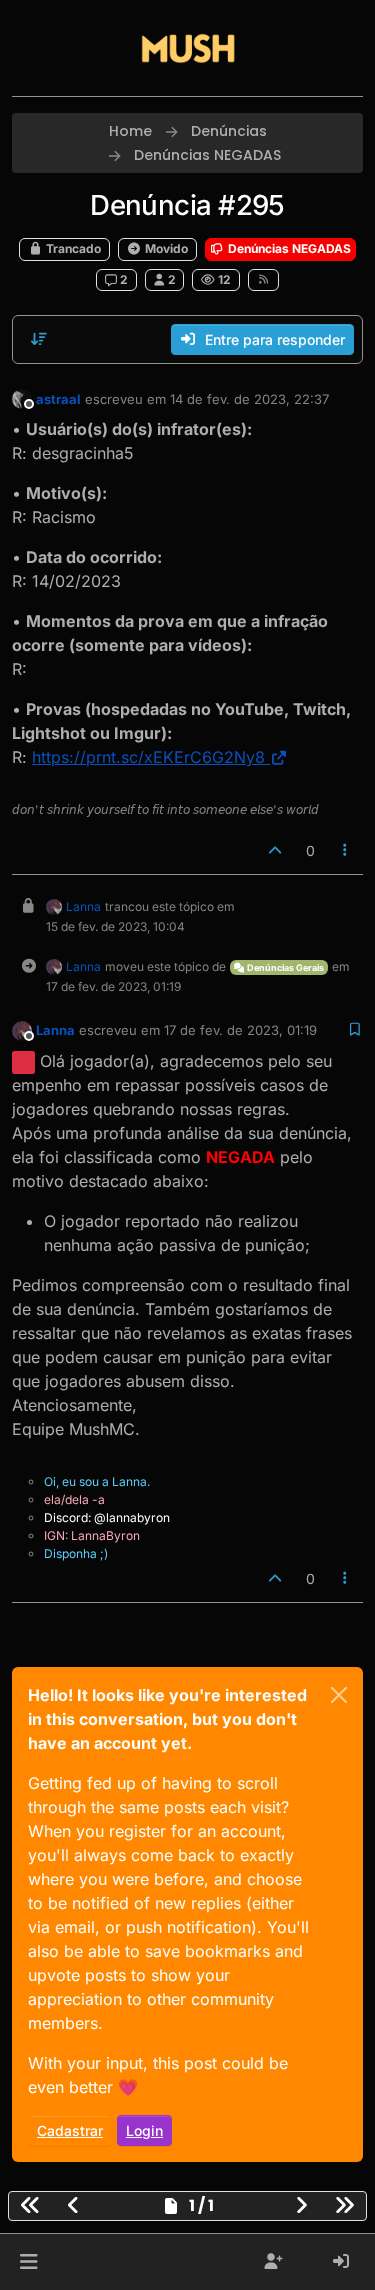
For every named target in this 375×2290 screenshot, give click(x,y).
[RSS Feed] (263, 280)
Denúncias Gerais (284, 967)
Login (144, 2130)
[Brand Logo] (188, 48)
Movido (165, 248)
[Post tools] (346, 850)
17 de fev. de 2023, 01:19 (240, 1030)
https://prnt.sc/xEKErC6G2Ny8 (148, 757)
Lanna (83, 906)
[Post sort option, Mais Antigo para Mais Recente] (39, 339)
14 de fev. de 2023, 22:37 (249, 399)
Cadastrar (70, 2130)
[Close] (339, 1695)
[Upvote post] (275, 850)
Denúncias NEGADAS (288, 248)
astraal (58, 399)
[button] (28, 2262)
